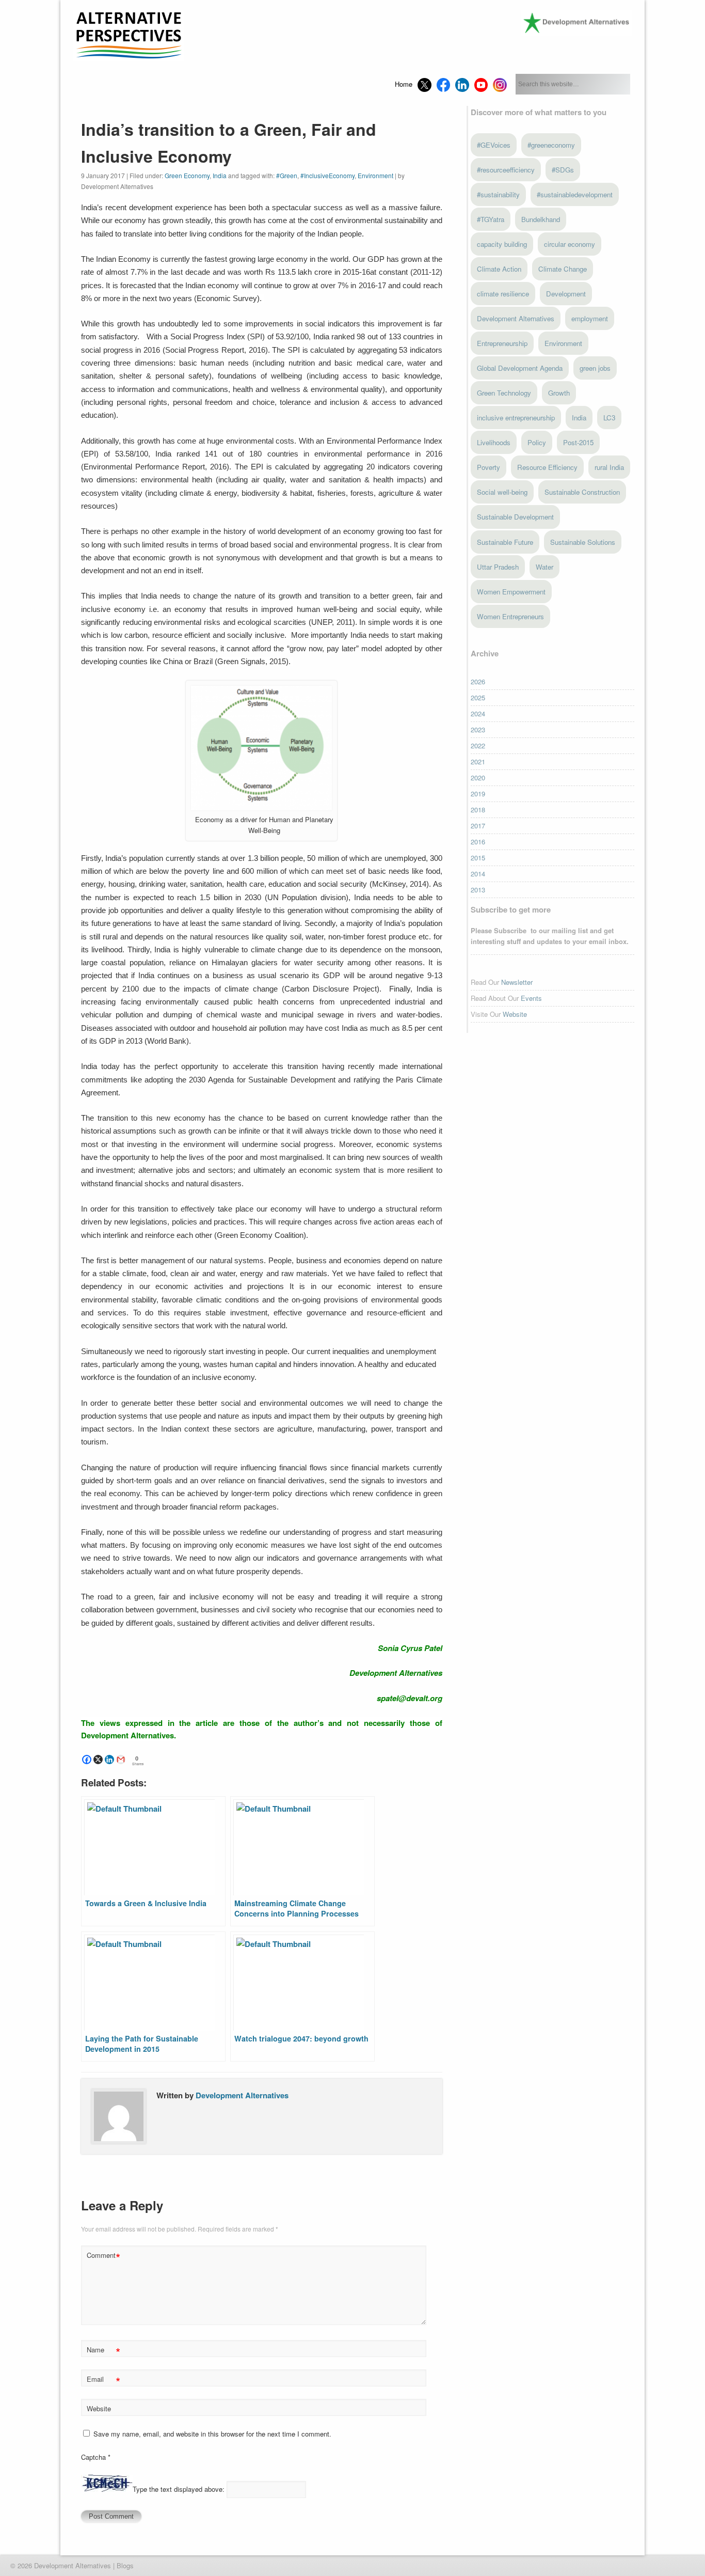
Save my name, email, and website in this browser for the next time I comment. (212, 2434)
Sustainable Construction (582, 492)
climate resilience (503, 294)
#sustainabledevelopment (575, 194)
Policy (537, 442)
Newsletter (517, 982)
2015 (478, 858)
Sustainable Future (505, 542)
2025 (478, 697)
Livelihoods (494, 442)
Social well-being (502, 492)
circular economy (570, 244)
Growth (559, 393)
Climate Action (499, 269)
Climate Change (563, 269)
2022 (478, 745)
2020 (478, 777)
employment (590, 318)
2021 (478, 761)
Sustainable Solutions (583, 542)
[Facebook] (87, 1760)
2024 (478, 713)
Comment (103, 2257)
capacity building (502, 244)
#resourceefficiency (506, 170)
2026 (478, 681)
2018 (478, 810)
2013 (478, 890)
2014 (478, 874)
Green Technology (504, 393)
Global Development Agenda (520, 368)
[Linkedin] (109, 1760)
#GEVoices (494, 145)
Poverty (488, 467)
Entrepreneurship (502, 343)
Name (103, 2351)
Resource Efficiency (547, 467)
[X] (98, 1760)
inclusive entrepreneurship (516, 418)
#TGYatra (491, 219)
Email (103, 2381)
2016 (478, 842)
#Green (287, 175)
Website (99, 2408)
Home (404, 84)
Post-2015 (578, 442)
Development (566, 294)
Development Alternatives (242, 2095)
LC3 (609, 418)
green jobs (595, 368)
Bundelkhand (541, 219)
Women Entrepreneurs (510, 616)
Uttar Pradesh (498, 567)
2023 (478, 729)
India (220, 175)
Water (544, 567)
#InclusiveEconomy (327, 175)
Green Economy (187, 175)
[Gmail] (121, 1760)
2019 (478, 794)
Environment (375, 175)
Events (531, 998)
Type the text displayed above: (179, 2489)
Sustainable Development (515, 517)
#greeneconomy (551, 145)
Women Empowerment (511, 592)
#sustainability (498, 194)
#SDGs (563, 170)
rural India (609, 467)
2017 (478, 826)
